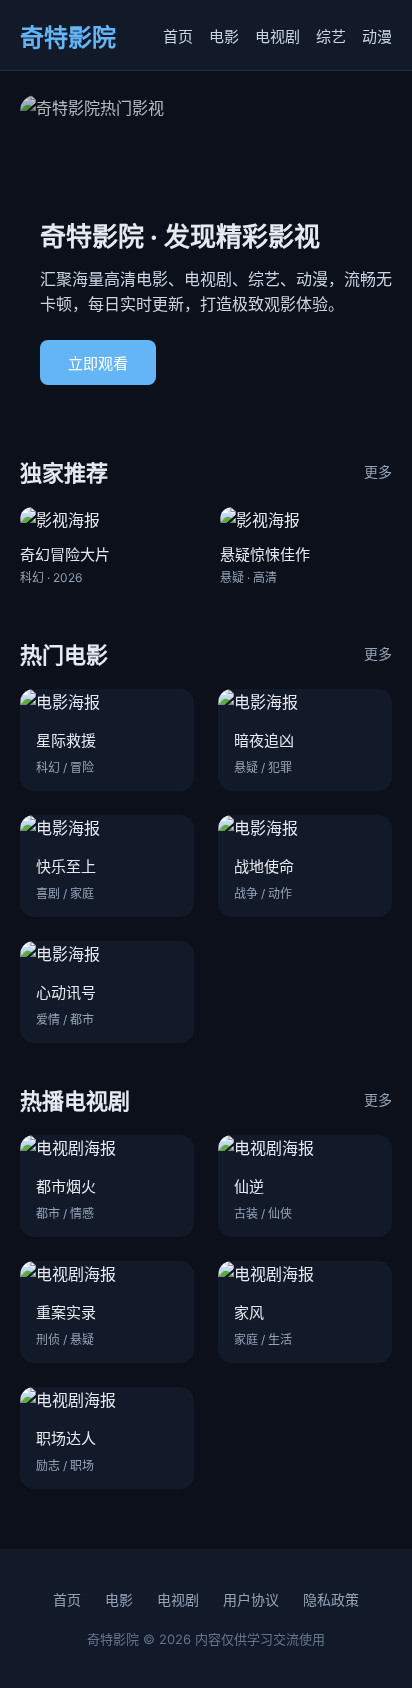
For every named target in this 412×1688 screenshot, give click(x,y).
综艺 (331, 36)
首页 (178, 36)
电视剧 (277, 36)
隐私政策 (331, 1599)
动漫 (377, 36)
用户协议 (251, 1599)
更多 (378, 471)
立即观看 (98, 363)
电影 (224, 36)
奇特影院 (68, 37)
